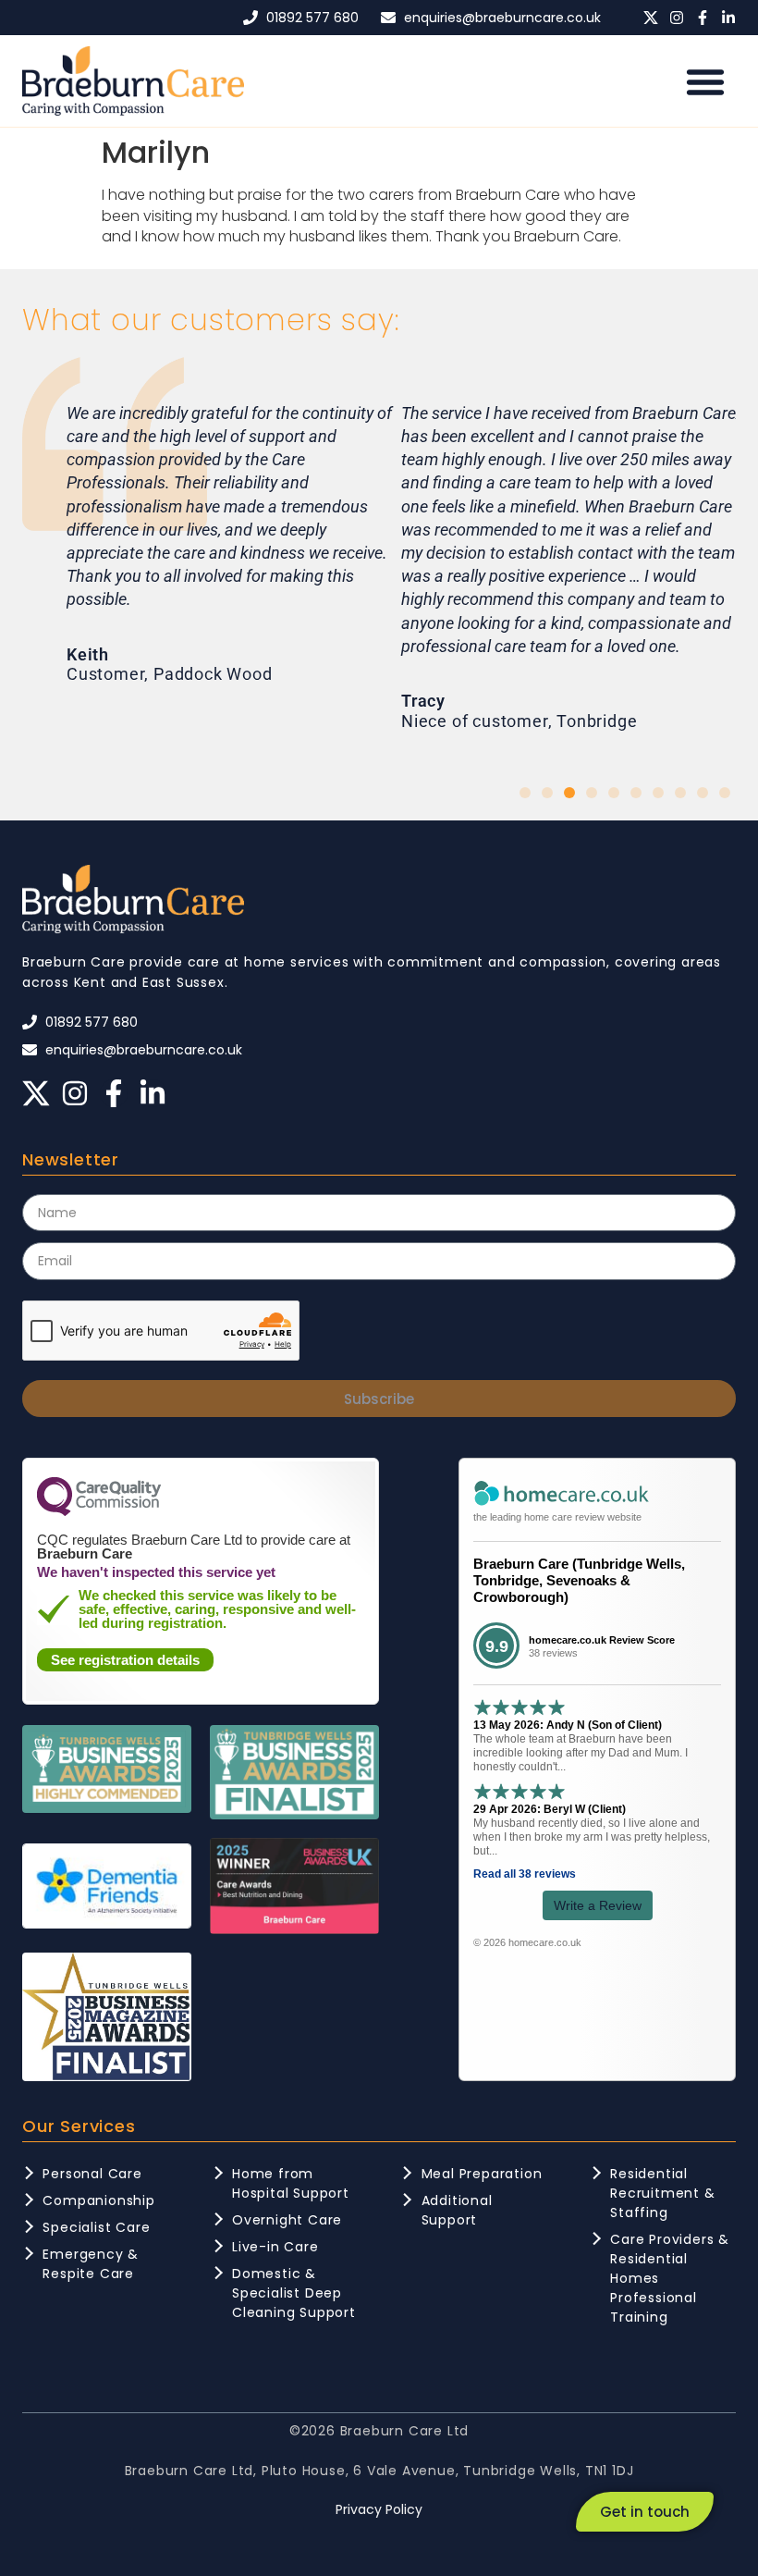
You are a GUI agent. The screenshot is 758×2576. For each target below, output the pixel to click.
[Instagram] (677, 18)
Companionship (98, 2200)
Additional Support (457, 2210)
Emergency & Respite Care (91, 2264)
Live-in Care (275, 2247)
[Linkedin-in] (728, 18)
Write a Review (598, 1905)
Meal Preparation (482, 2174)
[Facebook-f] (703, 18)
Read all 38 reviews (525, 1874)
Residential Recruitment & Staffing (662, 2193)
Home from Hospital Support (291, 2183)
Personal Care (92, 2174)
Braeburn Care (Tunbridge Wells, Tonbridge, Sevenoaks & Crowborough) (579, 1580)
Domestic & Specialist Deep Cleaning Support (294, 2293)
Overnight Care (287, 2220)
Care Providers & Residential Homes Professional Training (670, 2278)
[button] (705, 81)
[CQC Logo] (99, 1511)
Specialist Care (96, 2227)
